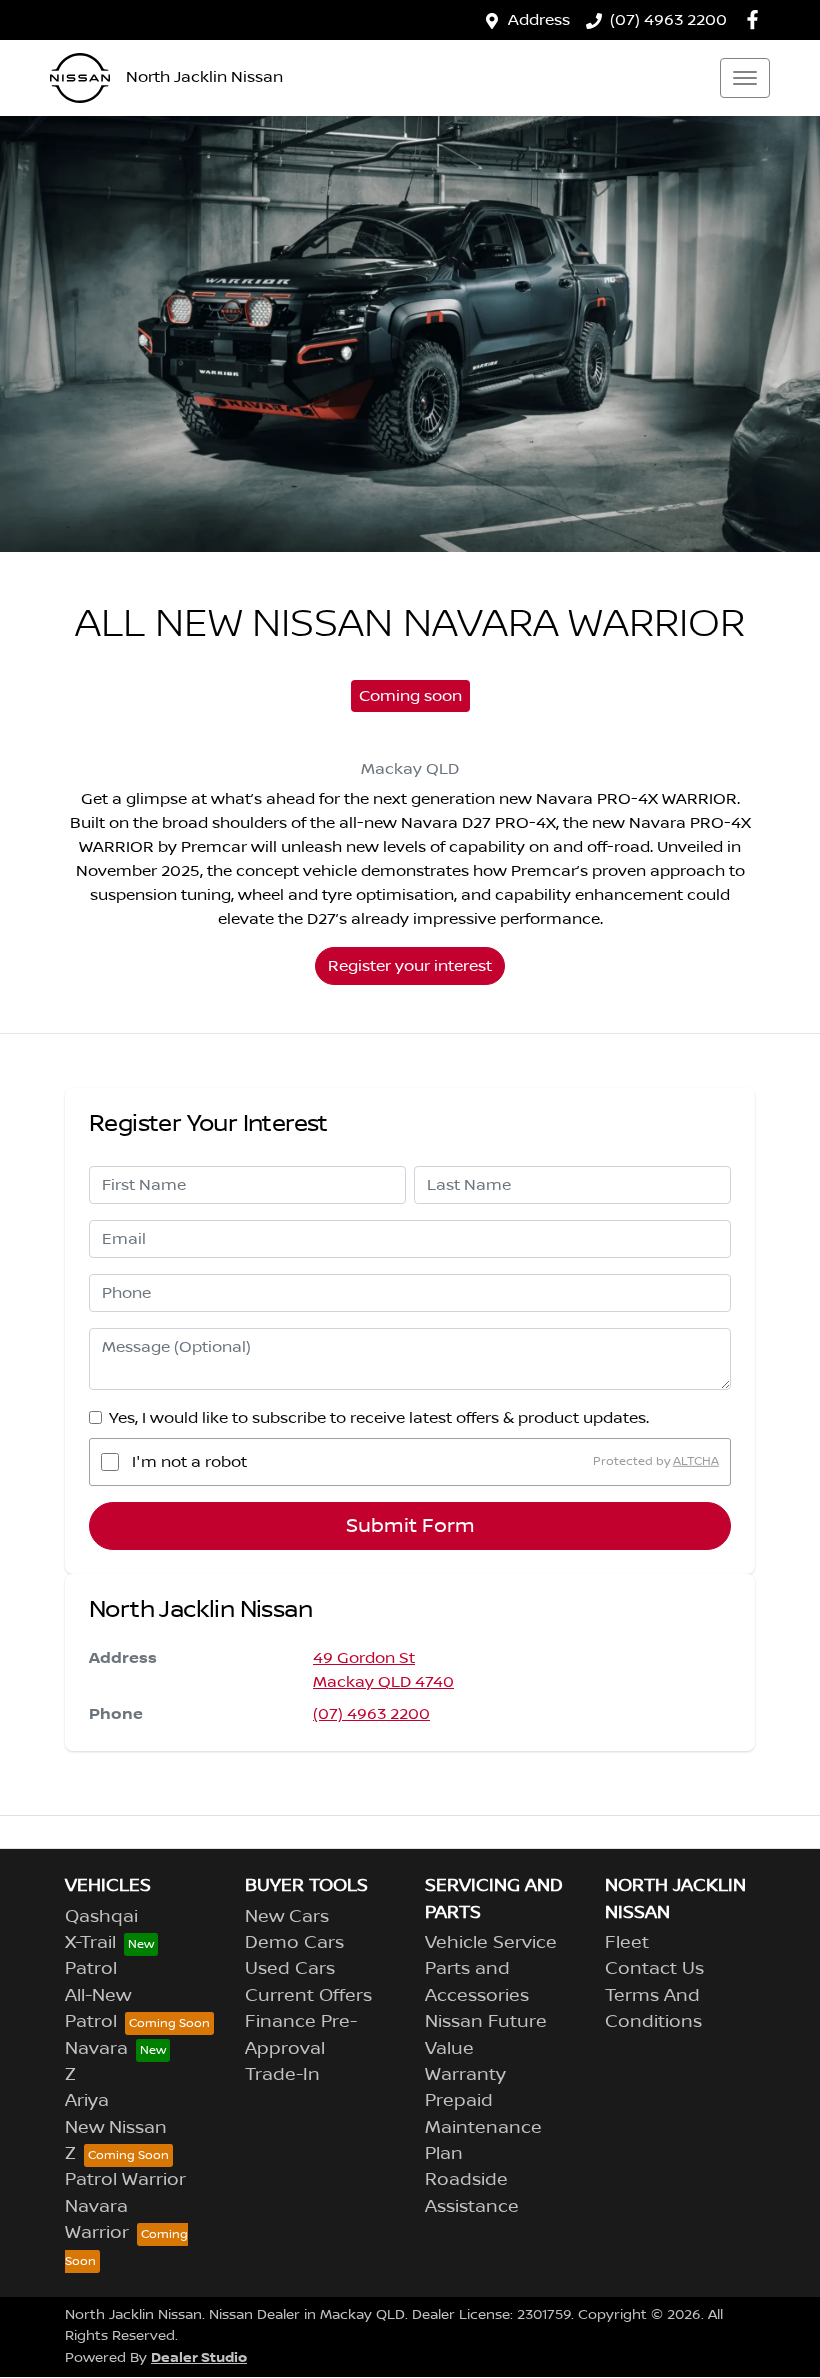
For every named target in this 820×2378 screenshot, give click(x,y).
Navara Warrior (97, 2220)
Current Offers (308, 1996)
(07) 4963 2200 (668, 20)
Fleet (627, 1943)
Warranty (465, 2075)
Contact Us (654, 1969)
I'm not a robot (189, 1462)
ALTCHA (696, 1461)
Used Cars (290, 1969)
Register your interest (410, 966)
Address (539, 20)
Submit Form (410, 1526)
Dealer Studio (199, 2357)
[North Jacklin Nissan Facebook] (756, 19)
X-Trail (90, 1943)
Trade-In (282, 2075)
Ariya (87, 2101)
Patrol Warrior (125, 2180)
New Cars (287, 1917)
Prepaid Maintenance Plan (483, 2127)
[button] (745, 78)
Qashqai (101, 1917)
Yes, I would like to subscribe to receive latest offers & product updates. (379, 1418)
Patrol (91, 1969)
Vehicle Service (491, 1943)
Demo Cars (294, 1943)
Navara (96, 2049)
